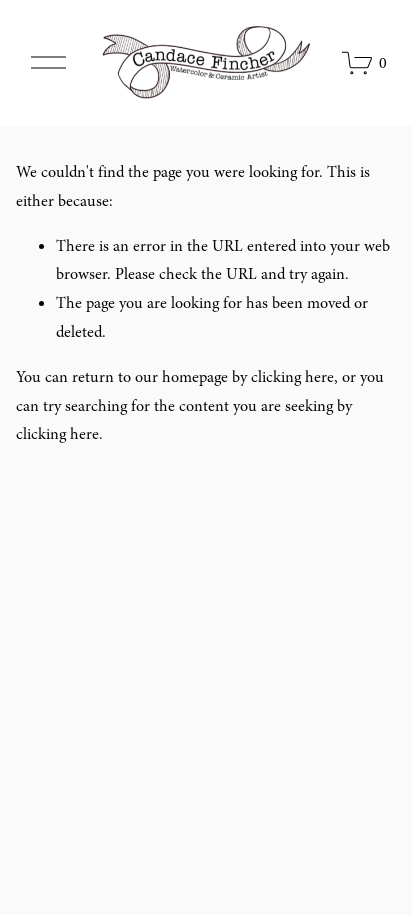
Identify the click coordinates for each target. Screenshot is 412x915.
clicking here (292, 377)
